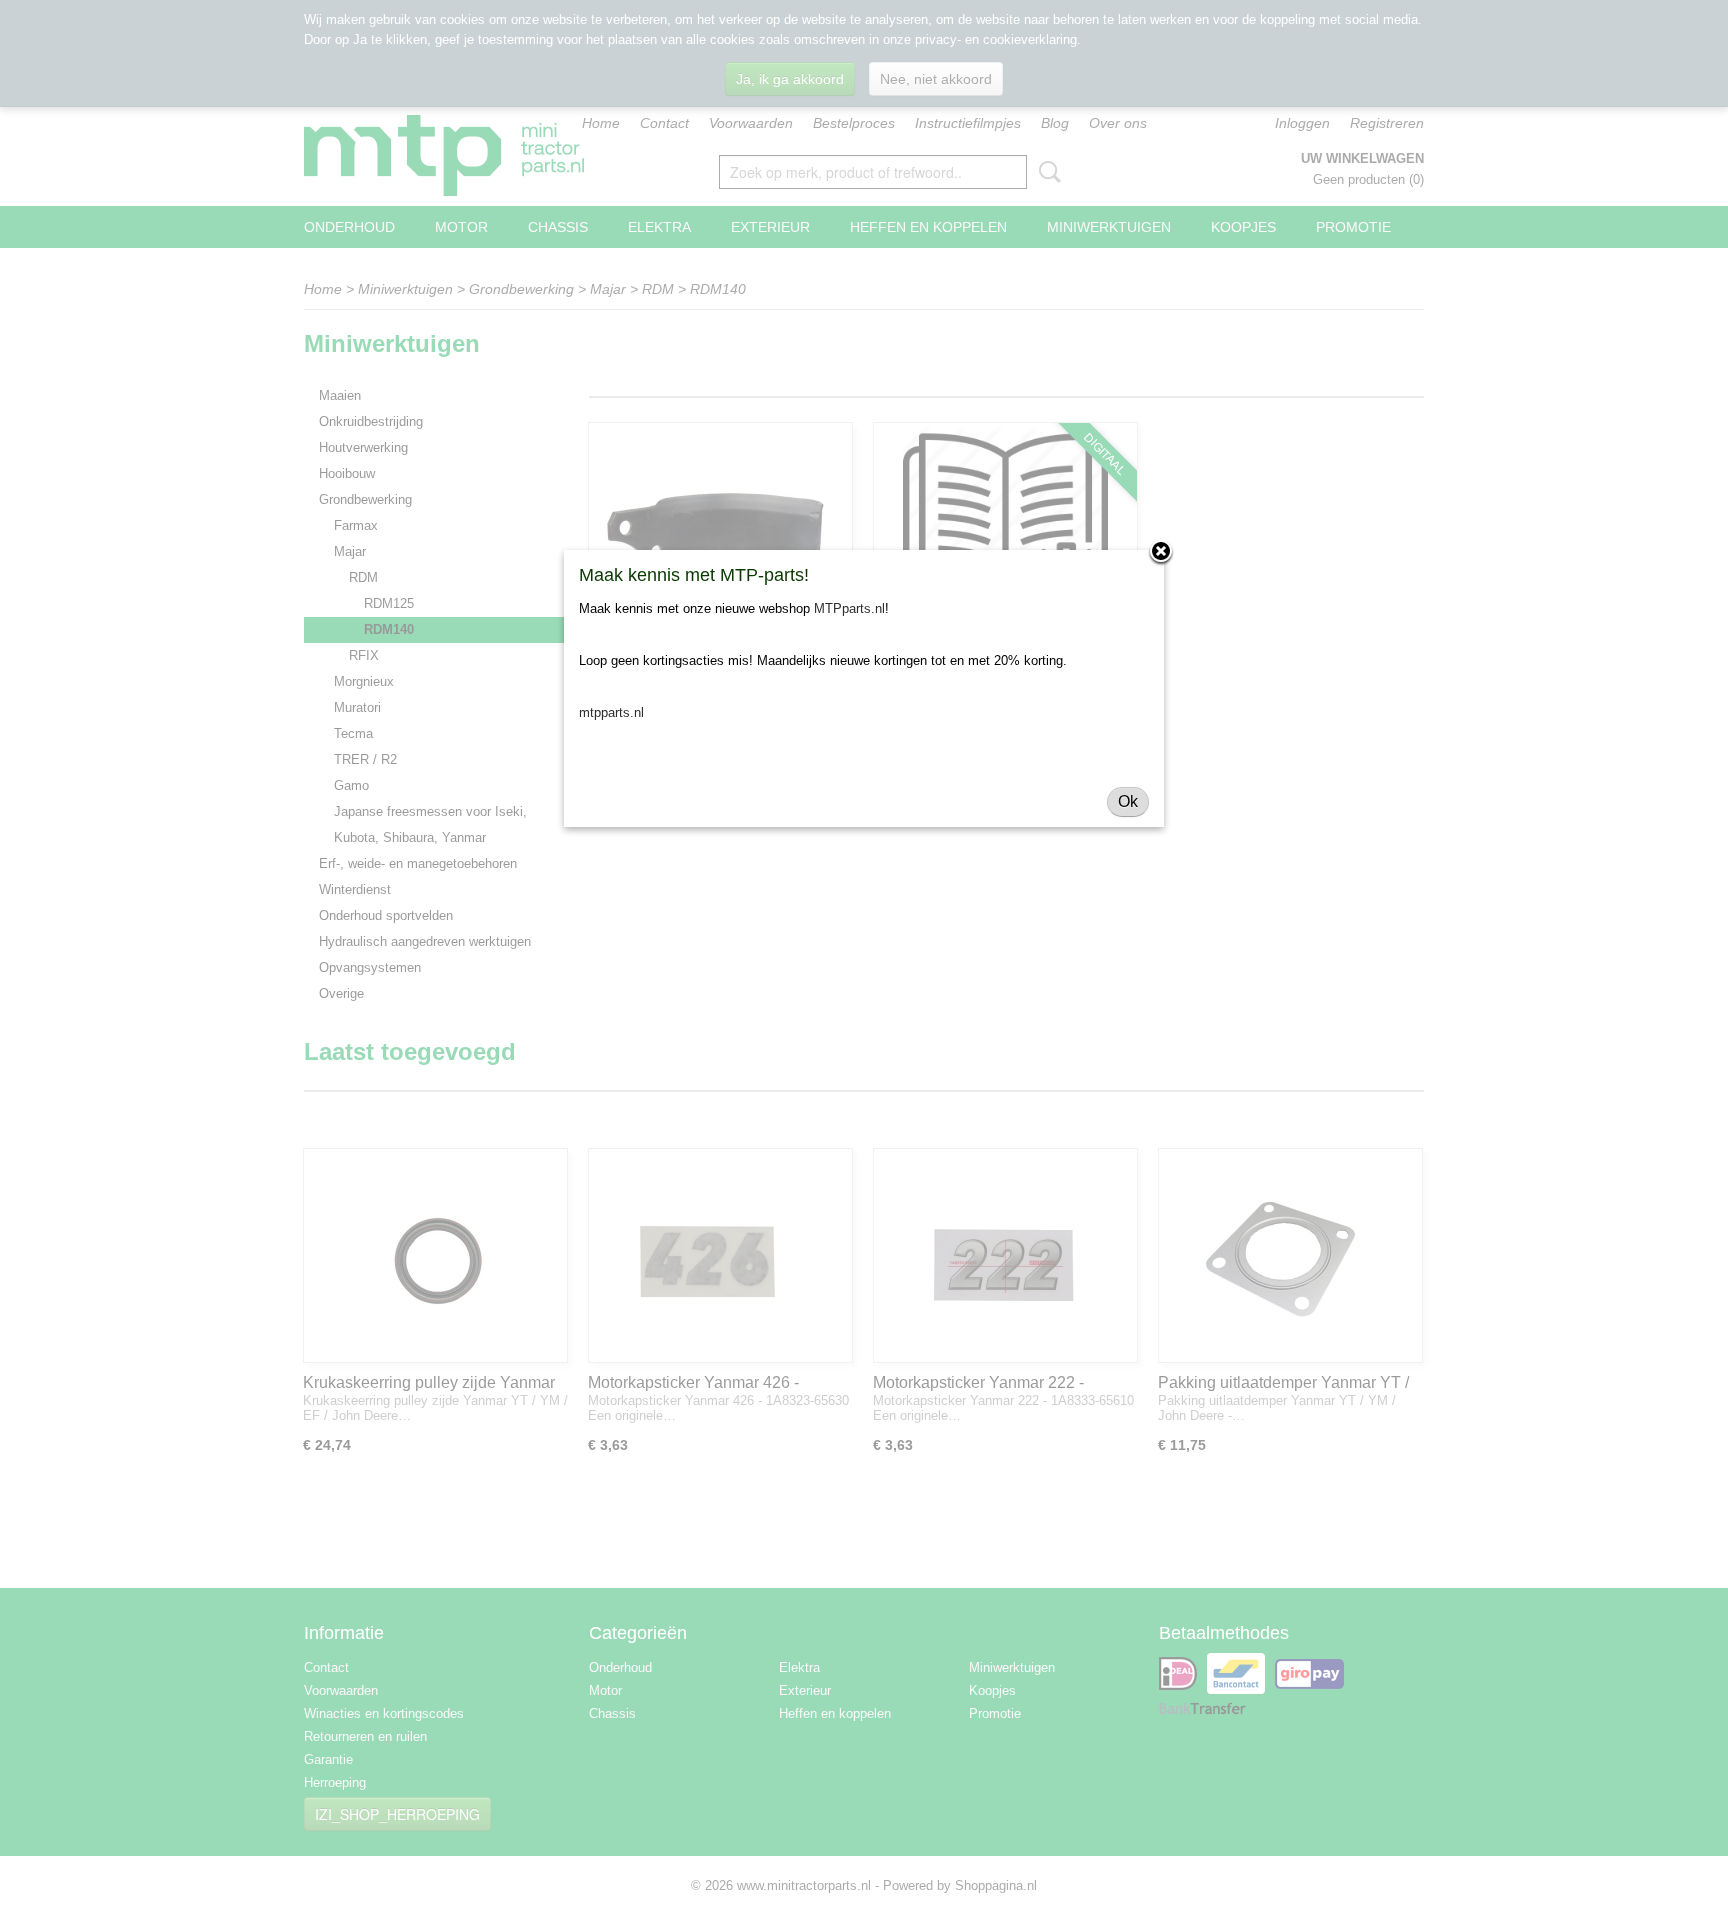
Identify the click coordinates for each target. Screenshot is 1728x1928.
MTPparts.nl (849, 608)
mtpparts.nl (611, 712)
